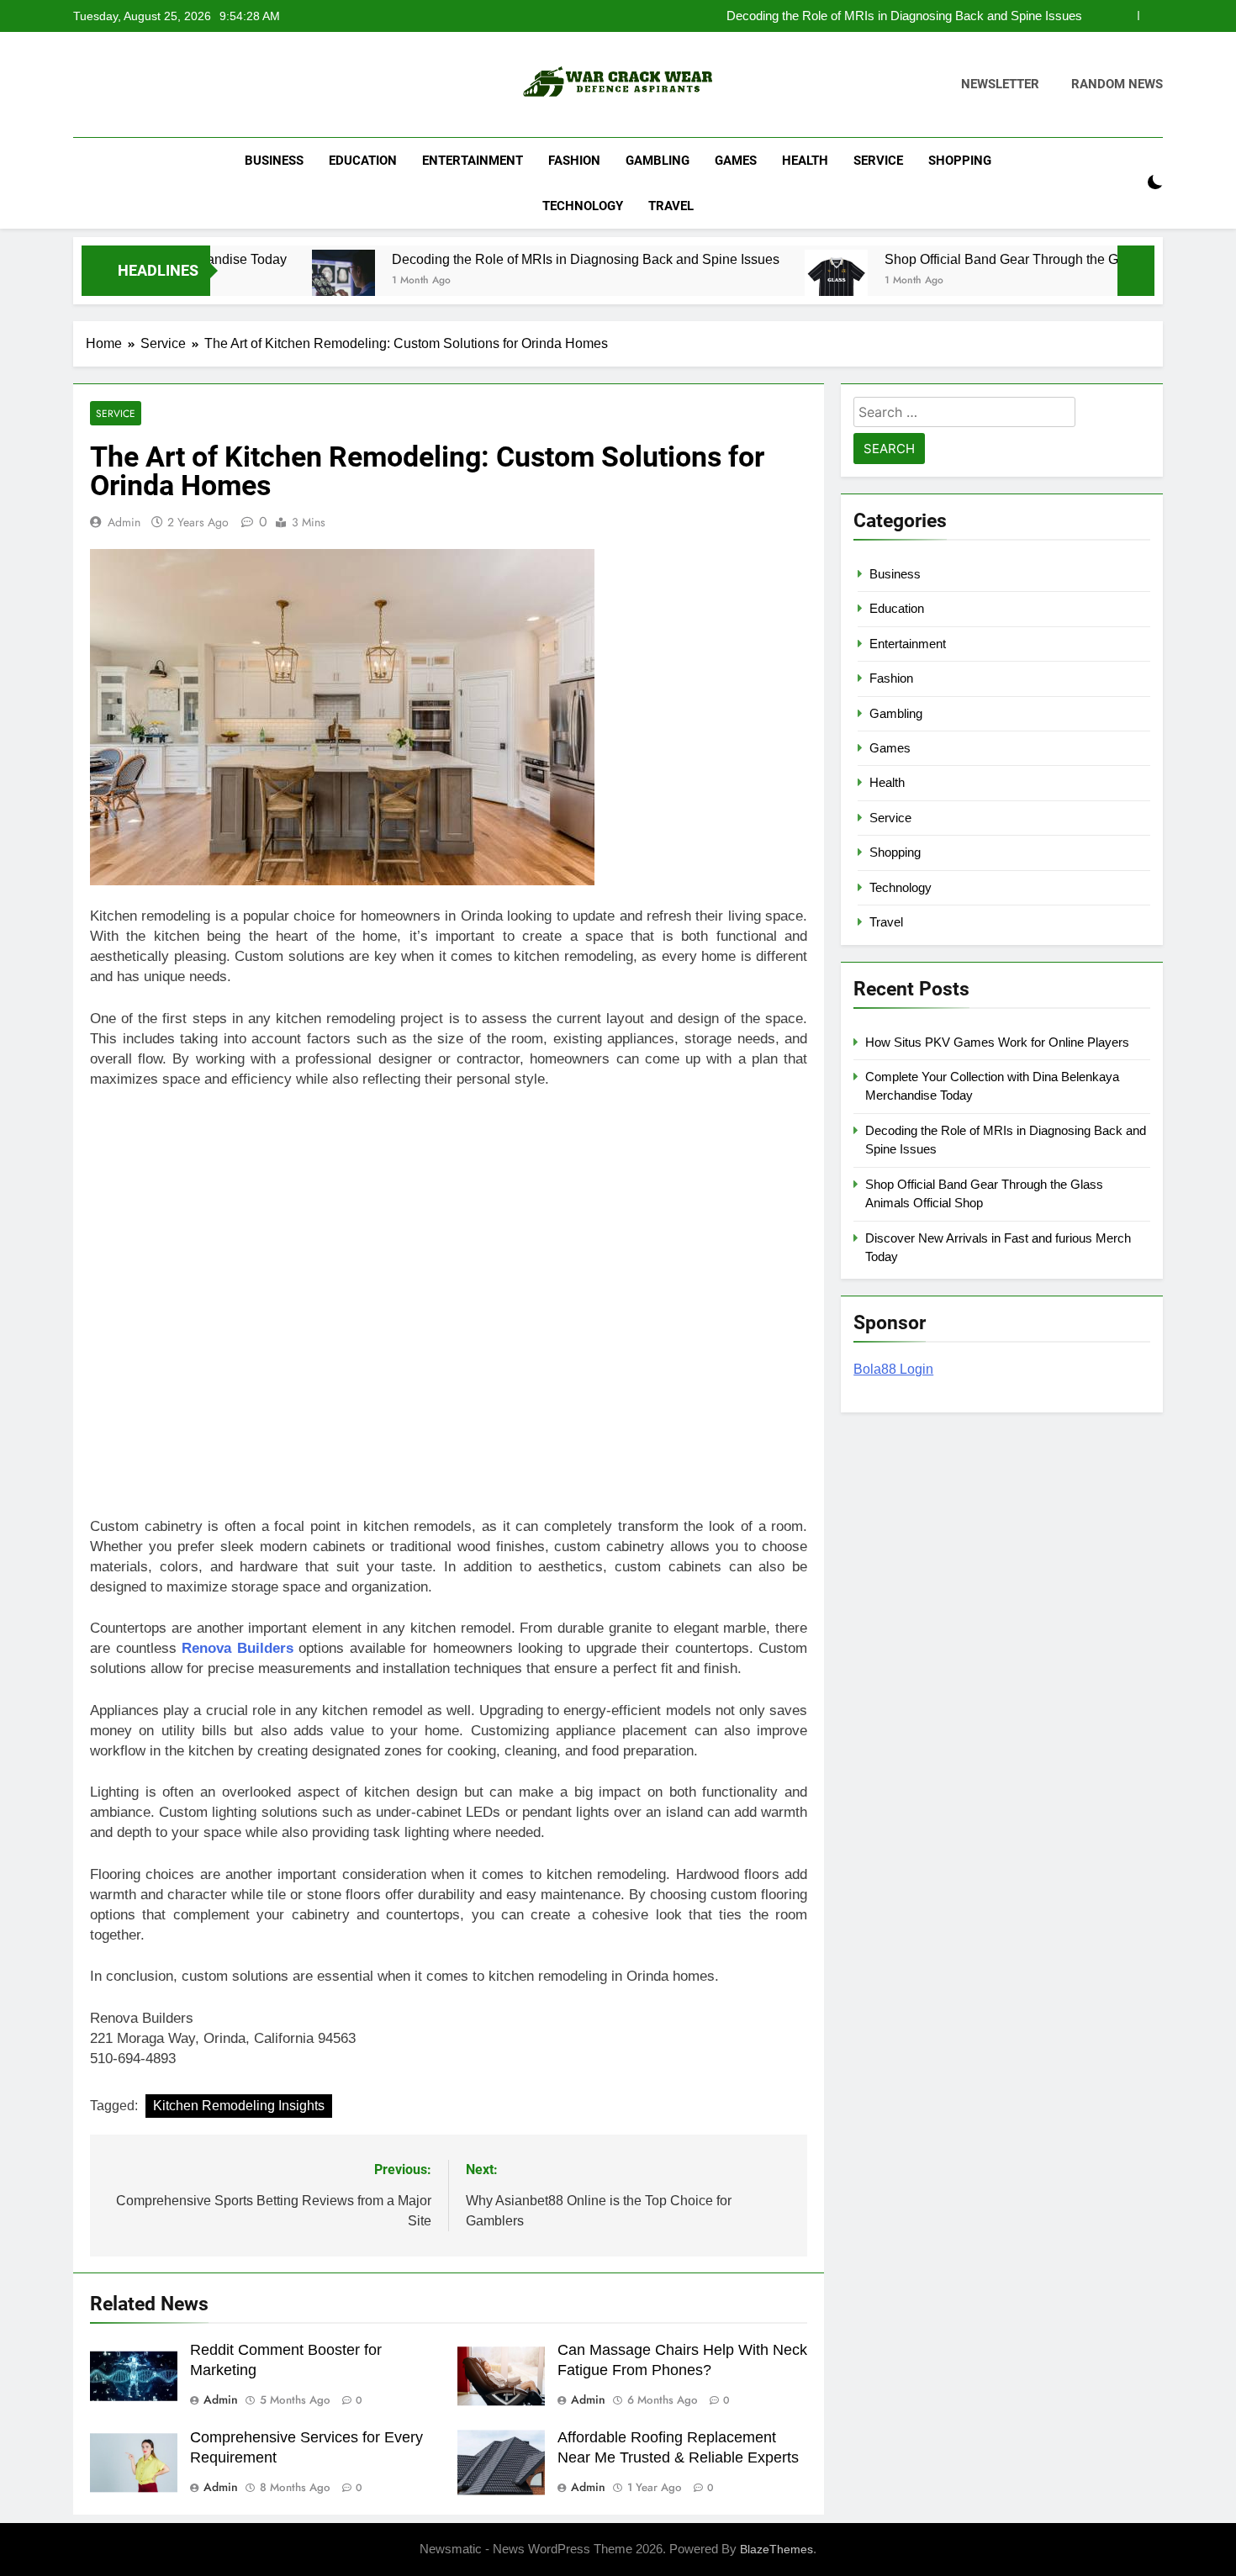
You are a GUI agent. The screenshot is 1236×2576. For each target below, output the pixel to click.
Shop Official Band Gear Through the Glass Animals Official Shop (1004, 259)
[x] (124, 85)
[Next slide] (1151, 16)
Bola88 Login (893, 1369)
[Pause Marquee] (1136, 271)
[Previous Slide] (1125, 16)
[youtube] (164, 85)
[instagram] (103, 85)
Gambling (658, 161)
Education (363, 161)
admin (124, 522)
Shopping (960, 161)
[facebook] (83, 85)
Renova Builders (238, 1648)
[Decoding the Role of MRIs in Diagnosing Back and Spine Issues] (268, 281)
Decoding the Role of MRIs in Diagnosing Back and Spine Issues (904, 16)
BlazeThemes (776, 2549)
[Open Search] (1126, 183)
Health (805, 161)
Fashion (574, 161)
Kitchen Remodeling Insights (239, 2106)
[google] (144, 85)
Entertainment (473, 161)
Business (274, 161)
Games (736, 161)
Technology (583, 206)
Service (878, 161)
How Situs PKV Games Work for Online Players (997, 1042)
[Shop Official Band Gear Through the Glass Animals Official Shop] (761, 281)
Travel (671, 206)
